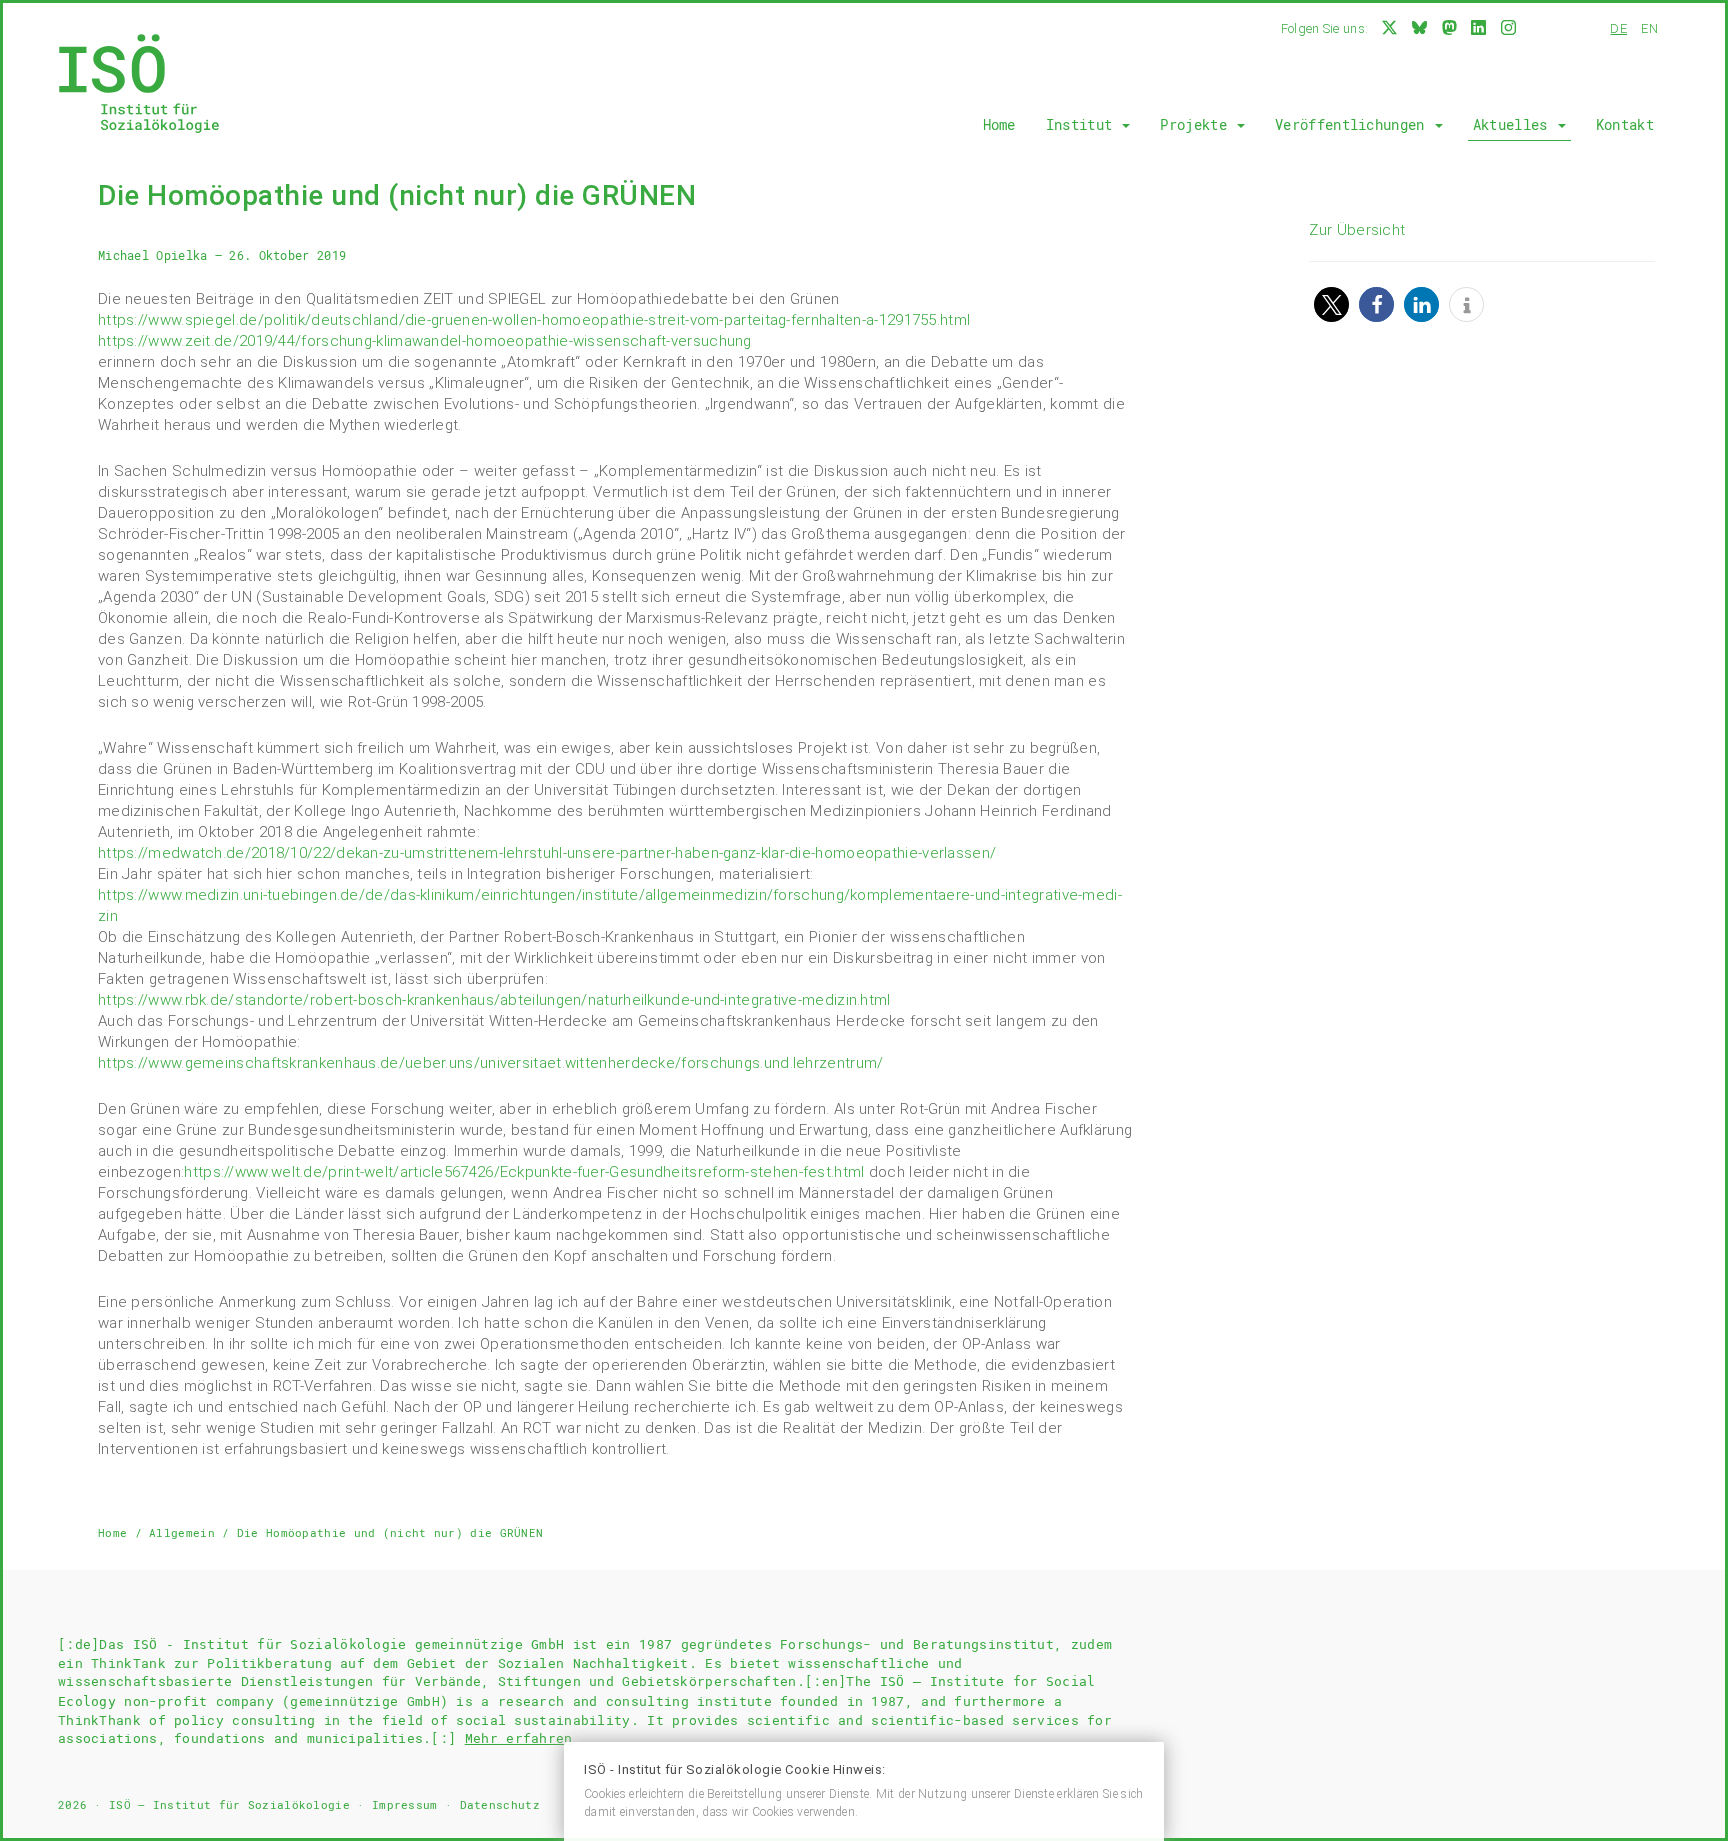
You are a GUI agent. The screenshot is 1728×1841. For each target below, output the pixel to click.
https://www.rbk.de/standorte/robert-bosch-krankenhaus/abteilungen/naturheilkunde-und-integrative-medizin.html (494, 1000)
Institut (1083, 124)
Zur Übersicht (1357, 230)
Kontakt (1625, 124)
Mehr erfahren (519, 1738)
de (1618, 28)
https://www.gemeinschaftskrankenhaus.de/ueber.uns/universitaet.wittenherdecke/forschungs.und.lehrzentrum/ (491, 1063)
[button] (1331, 304)
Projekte (1197, 124)
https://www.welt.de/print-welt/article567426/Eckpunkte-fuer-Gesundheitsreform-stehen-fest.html (526, 1172)
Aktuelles (1514, 124)
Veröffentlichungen (1354, 124)
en (1649, 28)
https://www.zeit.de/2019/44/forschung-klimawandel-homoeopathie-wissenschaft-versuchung (425, 341)
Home (999, 124)
